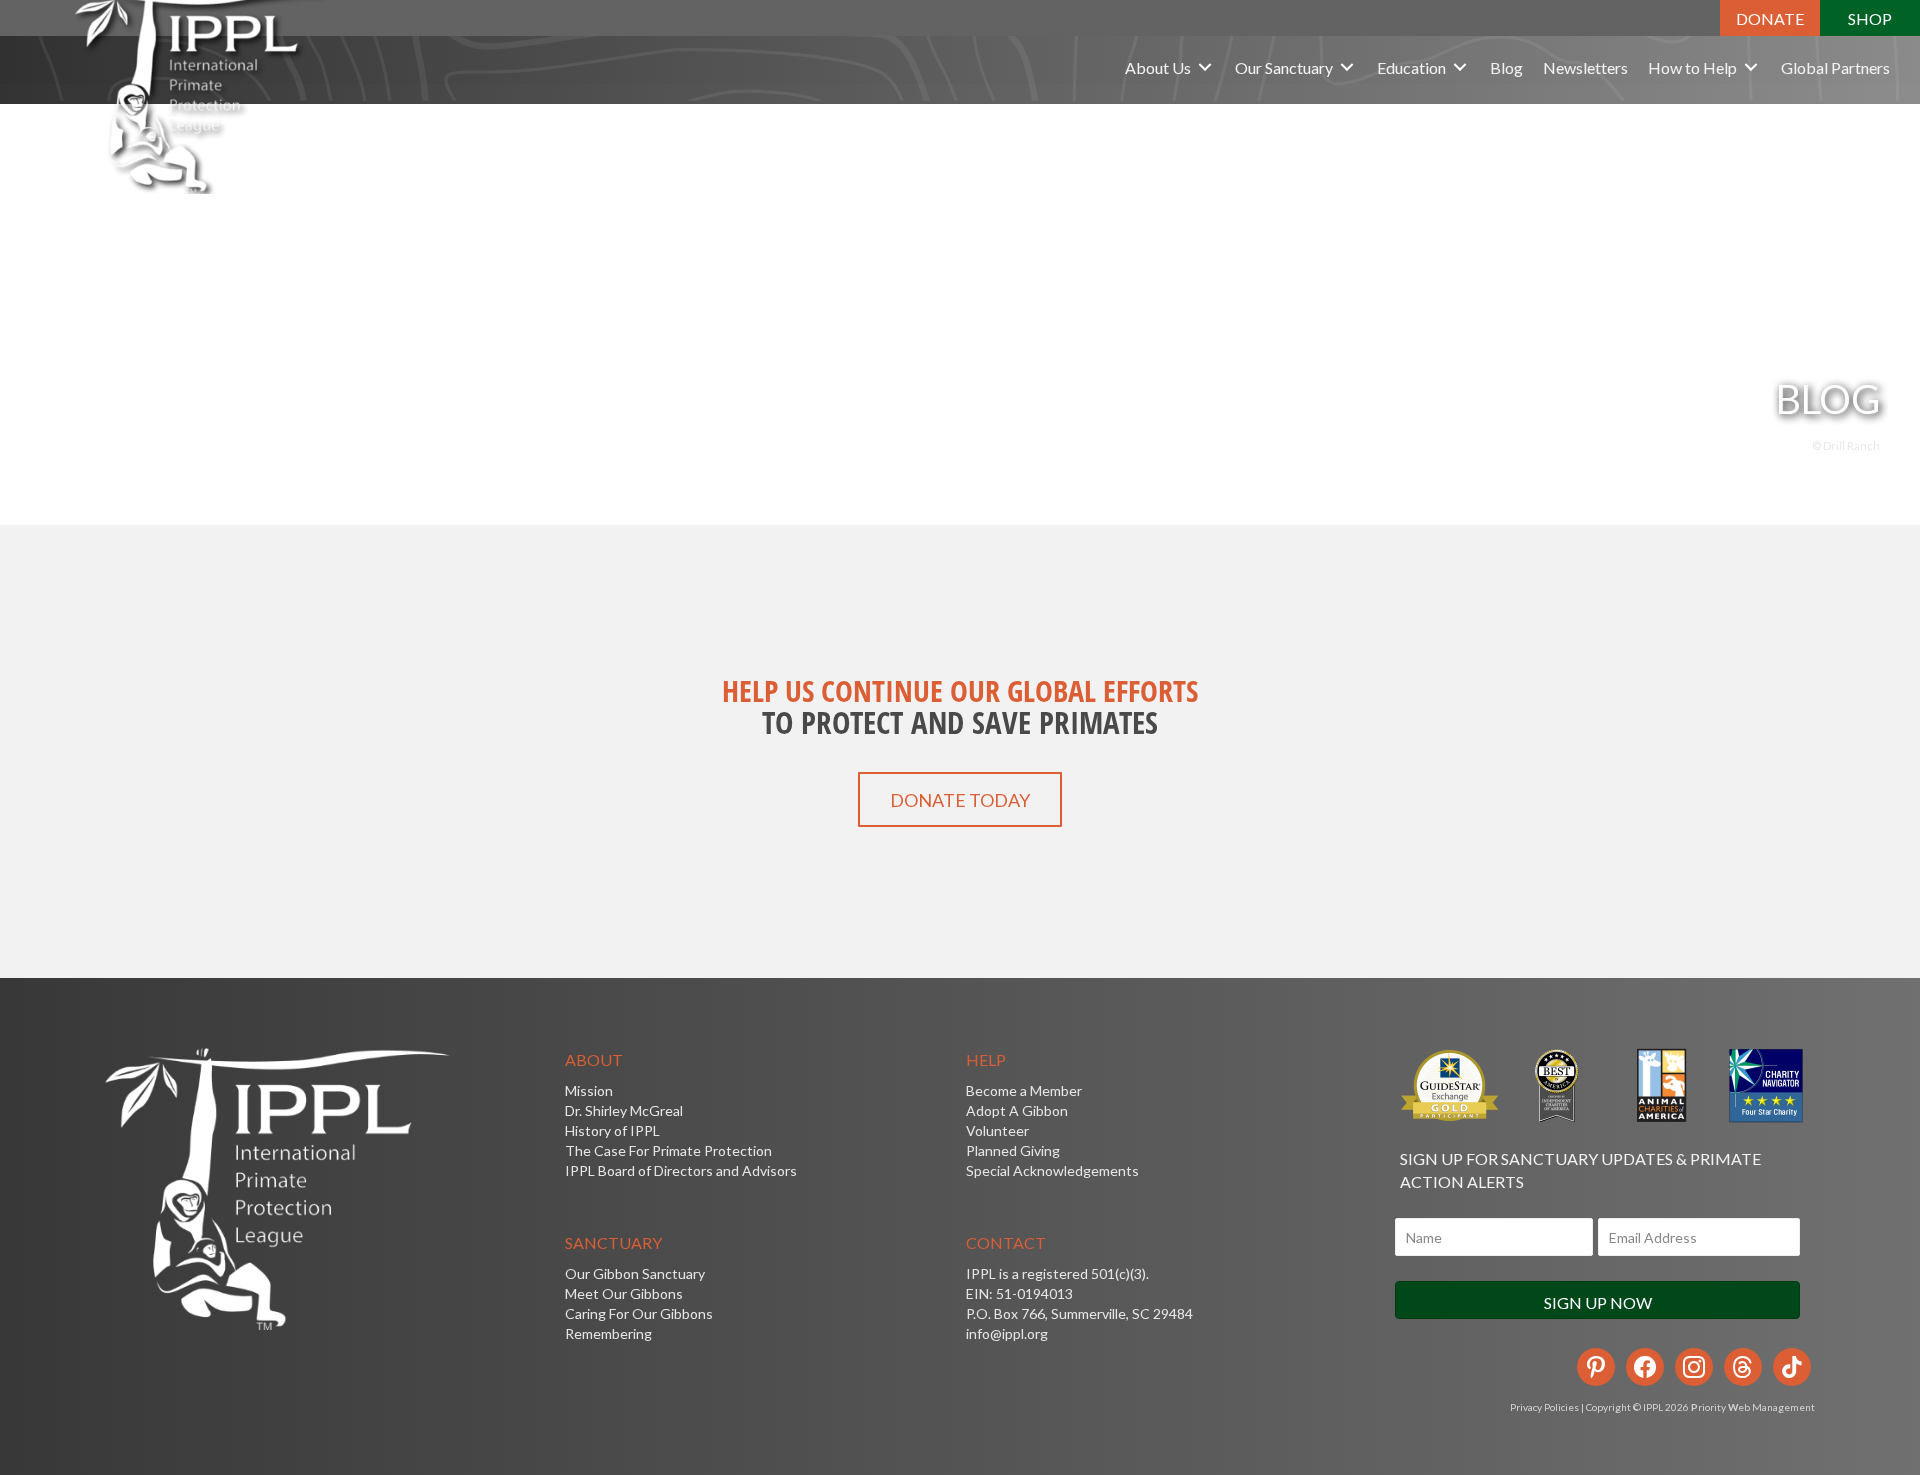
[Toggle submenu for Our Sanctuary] (1347, 67)
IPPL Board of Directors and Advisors (681, 1170)
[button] (1770, 18)
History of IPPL (612, 1130)
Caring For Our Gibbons (639, 1313)
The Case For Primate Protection (668, 1150)
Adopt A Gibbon (1017, 1110)
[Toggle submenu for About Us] (1205, 67)
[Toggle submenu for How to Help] (1751, 67)
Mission (589, 1090)
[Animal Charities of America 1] (1660, 1085)
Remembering (608, 1333)
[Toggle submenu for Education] (1460, 67)
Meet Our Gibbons (624, 1293)
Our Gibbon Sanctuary (635, 1273)
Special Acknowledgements (1052, 1170)
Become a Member (1024, 1090)
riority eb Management (1753, 1407)
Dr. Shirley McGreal (624, 1110)
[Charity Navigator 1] (1764, 1085)
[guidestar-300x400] (1451, 1085)
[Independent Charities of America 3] (1555, 1085)
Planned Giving (1013, 1150)
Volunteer (997, 1130)
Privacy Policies (1544, 1407)
